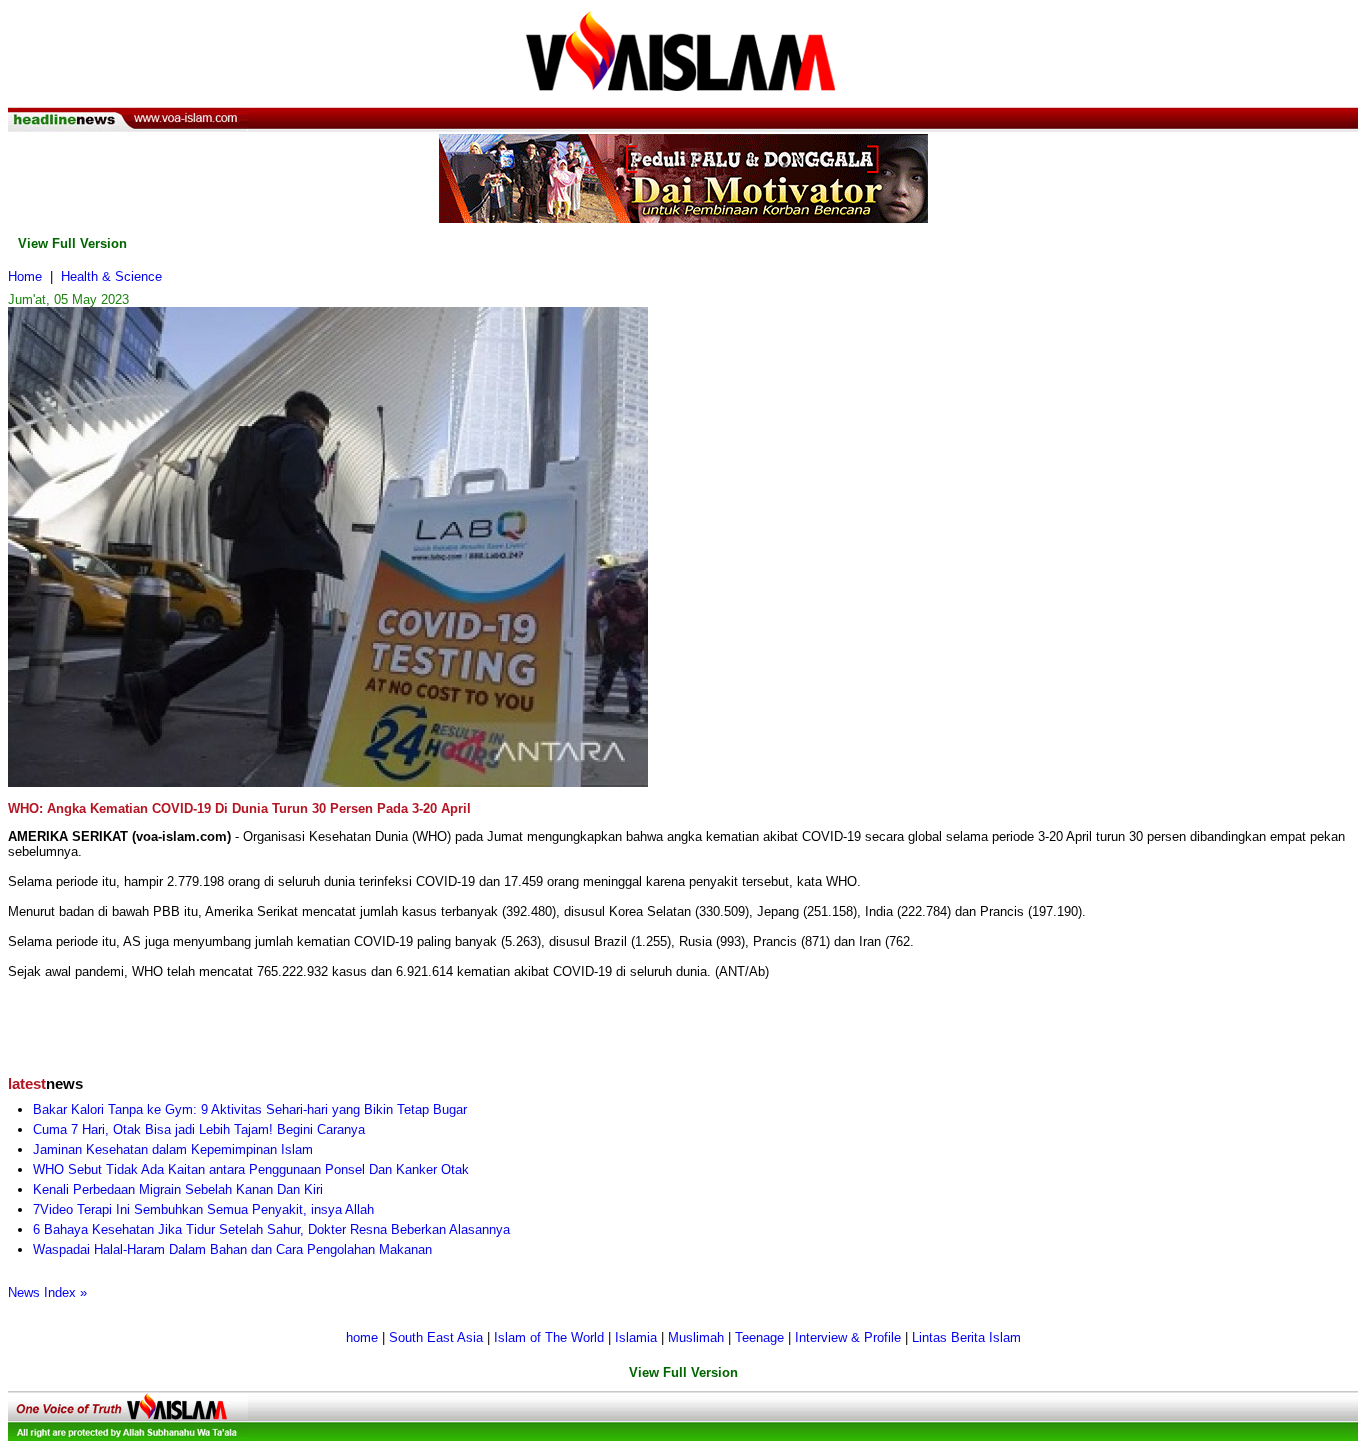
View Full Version (72, 243)
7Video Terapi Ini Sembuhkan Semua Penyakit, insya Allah (203, 1209)
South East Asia (436, 1337)
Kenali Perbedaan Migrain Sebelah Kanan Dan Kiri (178, 1189)
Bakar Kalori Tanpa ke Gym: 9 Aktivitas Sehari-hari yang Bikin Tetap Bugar (250, 1109)
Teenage (759, 1337)
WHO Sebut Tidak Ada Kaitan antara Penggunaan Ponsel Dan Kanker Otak (251, 1169)
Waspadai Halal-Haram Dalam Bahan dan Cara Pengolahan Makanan (232, 1249)
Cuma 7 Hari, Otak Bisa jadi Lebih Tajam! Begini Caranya (199, 1129)
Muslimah (696, 1337)
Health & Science (111, 276)
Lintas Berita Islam (966, 1337)
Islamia (636, 1337)
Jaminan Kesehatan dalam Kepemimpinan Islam (173, 1149)
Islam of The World (549, 1337)
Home (25, 276)
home (362, 1337)
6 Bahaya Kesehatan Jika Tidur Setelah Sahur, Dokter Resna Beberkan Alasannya (271, 1229)
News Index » (47, 1292)
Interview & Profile (848, 1337)
